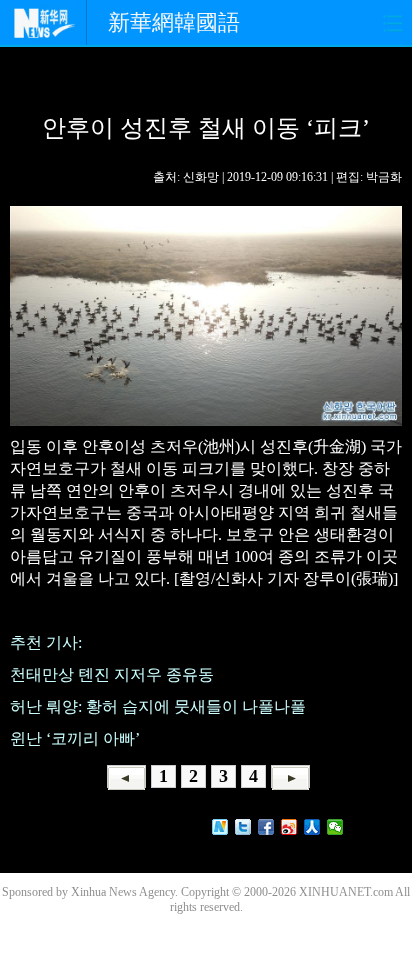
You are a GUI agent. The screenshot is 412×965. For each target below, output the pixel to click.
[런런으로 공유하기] (312, 827)
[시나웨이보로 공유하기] (289, 827)
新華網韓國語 (174, 22)
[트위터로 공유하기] (243, 827)
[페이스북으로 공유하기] (266, 827)
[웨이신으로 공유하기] (335, 827)
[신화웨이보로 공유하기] (220, 827)
